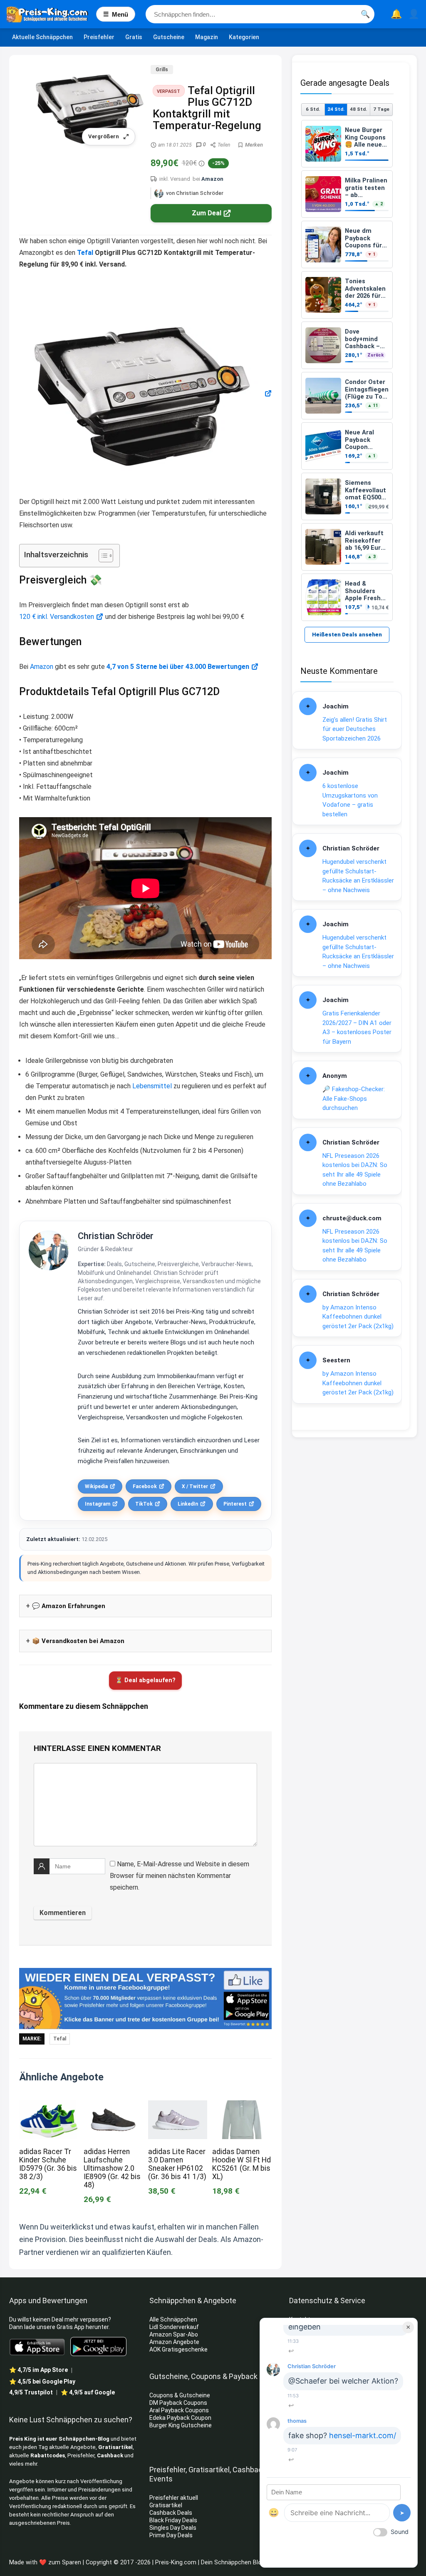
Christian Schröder (116, 1236)
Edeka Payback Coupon (180, 2418)
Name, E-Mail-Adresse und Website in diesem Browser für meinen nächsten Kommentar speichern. (180, 1876)
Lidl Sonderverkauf (174, 2327)
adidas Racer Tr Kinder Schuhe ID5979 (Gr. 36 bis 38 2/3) (48, 2164)
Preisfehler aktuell (174, 2498)
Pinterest (235, 1504)
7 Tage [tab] (381, 109)
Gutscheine (169, 37)
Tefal (85, 253)
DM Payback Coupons (178, 2403)
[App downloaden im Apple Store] (37, 2347)
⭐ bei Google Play (42, 2381)
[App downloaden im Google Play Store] (98, 2347)
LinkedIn (188, 1504)
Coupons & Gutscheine (180, 2395)
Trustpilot (31, 2392)
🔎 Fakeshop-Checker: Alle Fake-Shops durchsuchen (354, 1098)
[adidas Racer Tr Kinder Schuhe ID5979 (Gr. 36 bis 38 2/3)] (49, 2106)
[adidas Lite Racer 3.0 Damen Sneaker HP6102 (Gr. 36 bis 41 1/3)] (178, 2106)
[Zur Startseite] (51, 14)
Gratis (134, 37)
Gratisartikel (115, 2447)
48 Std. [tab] (358, 109)
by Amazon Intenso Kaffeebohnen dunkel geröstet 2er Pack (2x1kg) (358, 1317)
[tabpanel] (347, 370)
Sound (400, 2532)
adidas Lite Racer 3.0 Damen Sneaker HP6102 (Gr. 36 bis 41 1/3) (177, 2164)
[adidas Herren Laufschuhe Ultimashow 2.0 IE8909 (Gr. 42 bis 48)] (113, 2106)
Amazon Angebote (174, 2342)
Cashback (110, 2455)
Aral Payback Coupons (179, 2410)
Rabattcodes (48, 2455)
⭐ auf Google (88, 2392)
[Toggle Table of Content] (102, 556)
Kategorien (244, 37)
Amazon (212, 179)
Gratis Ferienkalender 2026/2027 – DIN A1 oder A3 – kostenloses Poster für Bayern (357, 1027)
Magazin (207, 37)
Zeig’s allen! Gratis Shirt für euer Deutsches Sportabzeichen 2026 (355, 729)
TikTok (144, 1504)
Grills (162, 70)
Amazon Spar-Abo (174, 2334)
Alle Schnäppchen (173, 2319)
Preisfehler (99, 37)
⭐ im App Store (38, 2370)
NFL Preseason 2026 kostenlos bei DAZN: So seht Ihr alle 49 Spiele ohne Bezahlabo (355, 1170)
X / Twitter (195, 1486)
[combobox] (260, 14)
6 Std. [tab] (313, 109)
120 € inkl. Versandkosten (57, 617)
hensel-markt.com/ (363, 2435)
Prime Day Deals (171, 2535)
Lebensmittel (152, 1086)
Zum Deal (207, 213)
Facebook (145, 1486)
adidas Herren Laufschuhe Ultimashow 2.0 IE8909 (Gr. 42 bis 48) (112, 2168)
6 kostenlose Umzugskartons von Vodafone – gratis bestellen (350, 800)
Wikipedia (96, 1486)
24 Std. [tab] (336, 109)
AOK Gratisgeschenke (178, 2349)
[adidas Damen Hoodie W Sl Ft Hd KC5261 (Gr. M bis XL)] (242, 2106)
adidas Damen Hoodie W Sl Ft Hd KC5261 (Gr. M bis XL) (241, 2164)
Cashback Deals (171, 2513)
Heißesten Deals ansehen (347, 635)
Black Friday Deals (173, 2520)
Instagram (98, 1504)
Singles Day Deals (173, 2528)
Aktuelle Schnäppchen (42, 37)
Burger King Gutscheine (181, 2425)
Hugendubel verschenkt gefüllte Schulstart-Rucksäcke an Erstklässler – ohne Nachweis (358, 876)
